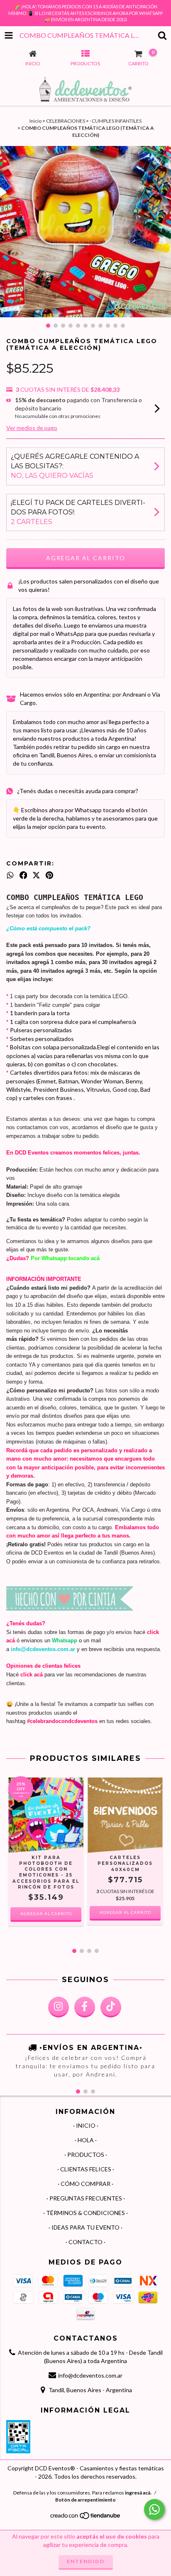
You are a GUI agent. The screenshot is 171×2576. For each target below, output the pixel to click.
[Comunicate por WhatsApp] (154, 2509)
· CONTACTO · (85, 2242)
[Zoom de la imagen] (162, 155)
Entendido (86, 2561)
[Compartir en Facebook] (23, 875)
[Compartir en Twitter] (36, 875)
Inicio (35, 121)
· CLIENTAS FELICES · (86, 2169)
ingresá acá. (138, 2493)
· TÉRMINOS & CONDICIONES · (85, 2213)
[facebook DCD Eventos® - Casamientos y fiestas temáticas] (85, 2007)
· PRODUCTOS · (86, 2154)
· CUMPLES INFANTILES (116, 121)
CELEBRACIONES (66, 121)
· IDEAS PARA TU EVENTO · (85, 2227)
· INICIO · (86, 2125)
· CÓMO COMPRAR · (85, 2184)
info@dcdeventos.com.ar (90, 2375)
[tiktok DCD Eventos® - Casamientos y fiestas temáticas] (111, 2007)
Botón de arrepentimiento (85, 2500)
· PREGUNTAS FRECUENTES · (86, 2198)
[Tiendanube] (86, 2518)
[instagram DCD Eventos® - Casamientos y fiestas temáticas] (59, 2007)
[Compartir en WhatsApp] (10, 875)
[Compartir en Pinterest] (49, 875)
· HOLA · (86, 2140)
